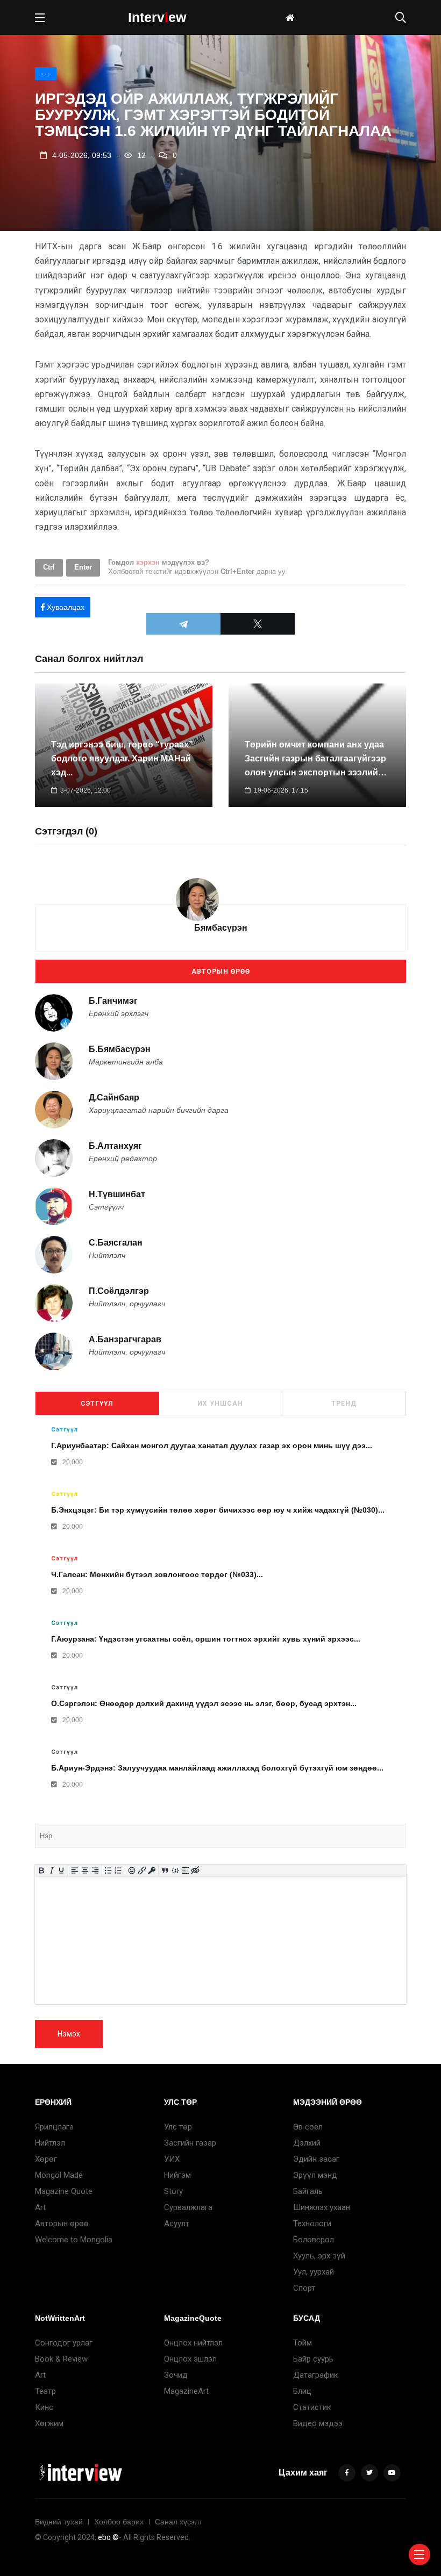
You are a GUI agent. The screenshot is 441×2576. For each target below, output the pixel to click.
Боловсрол (314, 2240)
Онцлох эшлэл (190, 2359)
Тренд (344, 1404)
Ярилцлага (54, 2127)
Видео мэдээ (318, 2423)
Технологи (312, 2224)
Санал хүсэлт (179, 2522)
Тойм (303, 2343)
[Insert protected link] (152, 1870)
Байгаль (308, 2191)
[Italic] (51, 1870)
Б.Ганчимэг (113, 1001)
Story (173, 2191)
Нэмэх (69, 2034)
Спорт (304, 2288)
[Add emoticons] (132, 1870)
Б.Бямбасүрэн (120, 1049)
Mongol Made (59, 2175)
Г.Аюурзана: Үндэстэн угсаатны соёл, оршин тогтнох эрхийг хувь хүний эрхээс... (206, 1639)
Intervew (157, 17)
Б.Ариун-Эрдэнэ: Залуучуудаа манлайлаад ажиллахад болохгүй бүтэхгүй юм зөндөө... (217, 1768)
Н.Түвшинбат (117, 1194)
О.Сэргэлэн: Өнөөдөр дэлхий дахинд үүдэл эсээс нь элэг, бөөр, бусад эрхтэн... (204, 1703)
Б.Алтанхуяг (115, 1146)
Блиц (302, 2391)
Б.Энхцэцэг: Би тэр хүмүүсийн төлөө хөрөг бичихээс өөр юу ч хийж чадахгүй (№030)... (218, 1510)
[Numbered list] (119, 1870)
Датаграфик (316, 2375)
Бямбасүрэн (221, 928)
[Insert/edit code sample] (176, 1870)
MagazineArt (186, 2391)
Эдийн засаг (316, 2159)
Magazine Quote (64, 2191)
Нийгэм (177, 2175)
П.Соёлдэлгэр (119, 1291)
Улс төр (178, 2127)
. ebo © (107, 2537)
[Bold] (42, 1870)
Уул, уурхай (314, 2272)
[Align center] (85, 1870)
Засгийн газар (190, 2143)
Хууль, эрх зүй (319, 2256)
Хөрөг (46, 2159)
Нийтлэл (50, 2143)
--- (46, 74)
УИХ (172, 2159)
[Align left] (75, 1870)
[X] (258, 624)
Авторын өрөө (221, 972)
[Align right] (95, 1870)
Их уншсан (220, 1404)
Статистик (312, 2407)
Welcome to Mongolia (74, 2240)
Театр (45, 2391)
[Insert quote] (165, 1870)
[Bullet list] (108, 1870)
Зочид (176, 2375)
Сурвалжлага (188, 2207)
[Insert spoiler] (185, 1870)
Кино (44, 2407)
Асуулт (177, 2224)
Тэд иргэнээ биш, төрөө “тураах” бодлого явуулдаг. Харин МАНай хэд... (122, 758)
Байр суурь (313, 2359)
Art (40, 2207)
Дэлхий (307, 2143)
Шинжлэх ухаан (322, 2207)
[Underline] (62, 1870)
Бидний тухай (59, 2522)
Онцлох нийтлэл (193, 2343)
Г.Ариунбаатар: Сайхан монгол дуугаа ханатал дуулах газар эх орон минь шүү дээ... (212, 1445)
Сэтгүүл (97, 1404)
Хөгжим (49, 2423)
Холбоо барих (119, 2522)
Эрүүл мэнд (315, 2175)
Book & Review (61, 2359)
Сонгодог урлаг (64, 2343)
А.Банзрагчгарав (125, 1339)
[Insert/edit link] (142, 1870)
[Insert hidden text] (195, 1870)
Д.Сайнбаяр (114, 1098)
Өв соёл (308, 2127)
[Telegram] (183, 624)
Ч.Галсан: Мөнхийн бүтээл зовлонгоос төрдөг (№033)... (157, 1574)
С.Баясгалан (116, 1243)
